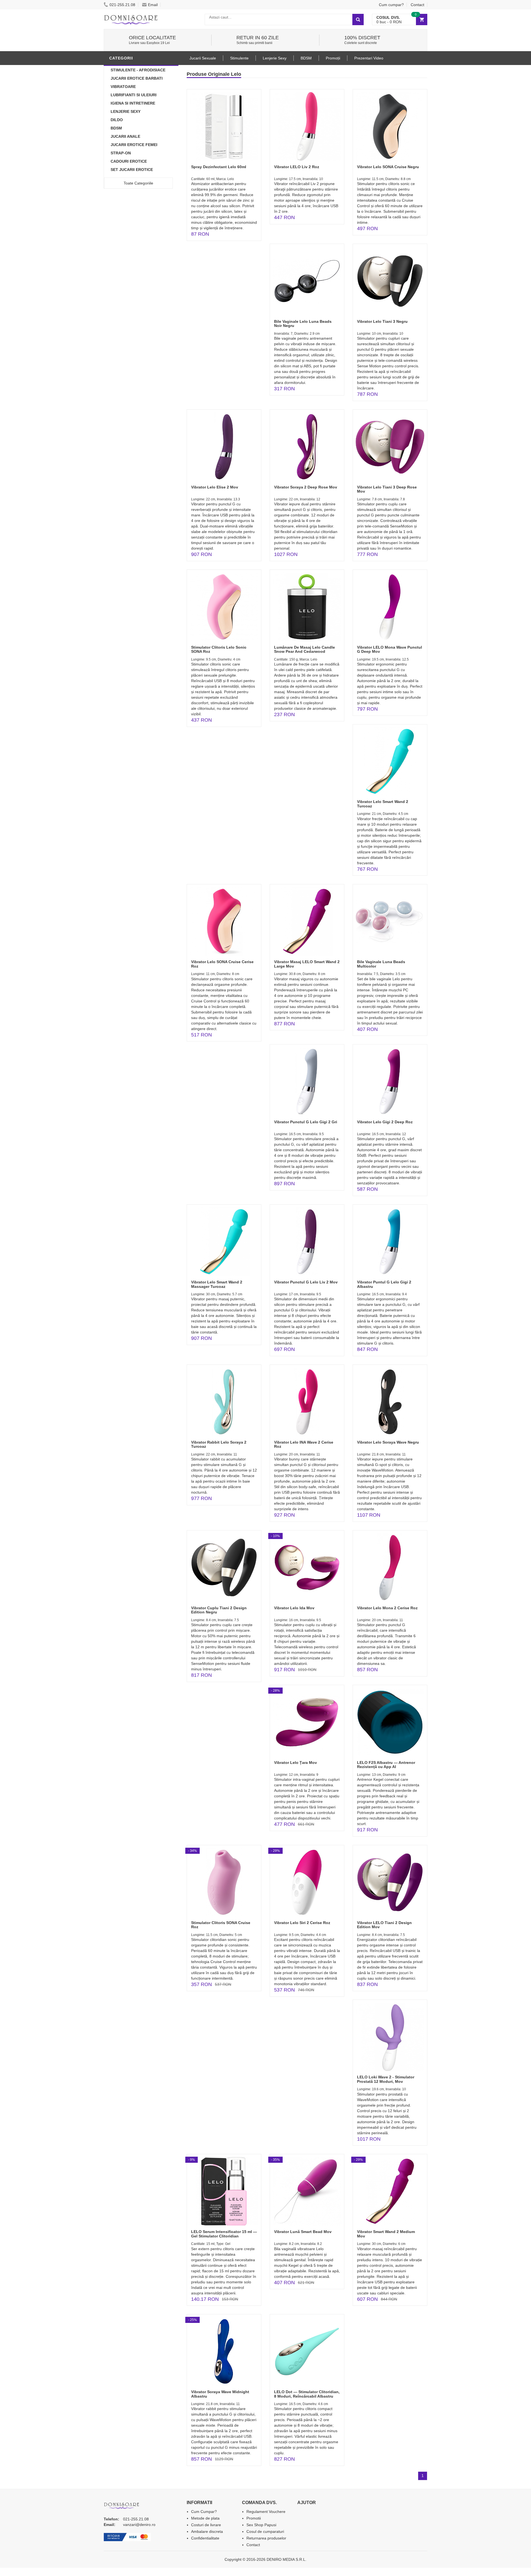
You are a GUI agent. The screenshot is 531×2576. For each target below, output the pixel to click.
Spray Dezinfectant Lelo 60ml (219, 167)
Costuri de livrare (206, 2525)
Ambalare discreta (207, 2531)
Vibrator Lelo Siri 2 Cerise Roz (302, 1923)
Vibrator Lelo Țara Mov (296, 1763)
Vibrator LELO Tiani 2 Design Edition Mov (384, 1925)
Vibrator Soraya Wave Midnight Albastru (220, 2394)
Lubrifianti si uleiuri (134, 95)
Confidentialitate (205, 2538)
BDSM (116, 128)
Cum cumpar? (391, 5)
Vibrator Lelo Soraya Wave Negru (388, 1442)
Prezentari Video (369, 58)
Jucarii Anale (125, 136)
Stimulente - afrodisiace (138, 70)
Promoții (333, 58)
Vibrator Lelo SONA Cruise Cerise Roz (222, 964)
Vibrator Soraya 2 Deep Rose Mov (306, 487)
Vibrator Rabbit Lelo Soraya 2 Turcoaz (219, 1444)
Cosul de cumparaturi (265, 2531)
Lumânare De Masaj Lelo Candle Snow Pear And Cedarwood (304, 649)
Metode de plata (205, 2518)
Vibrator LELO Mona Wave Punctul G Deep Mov (390, 649)
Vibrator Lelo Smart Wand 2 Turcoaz (383, 804)
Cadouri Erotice (129, 161)
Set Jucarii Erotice (132, 170)
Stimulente (239, 58)
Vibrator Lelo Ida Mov (294, 1608)
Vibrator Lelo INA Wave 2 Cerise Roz (304, 1444)
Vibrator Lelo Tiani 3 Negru (382, 321)
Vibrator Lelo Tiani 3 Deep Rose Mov (387, 489)
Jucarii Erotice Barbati (137, 78)
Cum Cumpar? (204, 2512)
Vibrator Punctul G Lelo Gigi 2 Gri (306, 1122)
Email (153, 5)
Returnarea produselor (266, 2538)
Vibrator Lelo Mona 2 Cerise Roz (387, 1608)
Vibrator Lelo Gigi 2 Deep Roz (385, 1122)
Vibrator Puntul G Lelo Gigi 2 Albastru (384, 1284)
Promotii (254, 2518)
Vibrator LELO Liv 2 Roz (297, 167)
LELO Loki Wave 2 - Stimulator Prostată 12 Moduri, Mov (386, 2079)
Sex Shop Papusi (261, 2525)
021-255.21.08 (122, 5)
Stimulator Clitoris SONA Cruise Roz (221, 1925)
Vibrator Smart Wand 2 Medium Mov (386, 2234)
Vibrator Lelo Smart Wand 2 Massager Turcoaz (217, 1284)
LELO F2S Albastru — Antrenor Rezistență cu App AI (386, 1765)
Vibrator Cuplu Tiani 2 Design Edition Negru (219, 1610)
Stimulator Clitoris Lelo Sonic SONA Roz (219, 649)
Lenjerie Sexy (126, 111)
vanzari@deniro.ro (139, 2525)
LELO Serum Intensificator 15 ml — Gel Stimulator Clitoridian (224, 2234)
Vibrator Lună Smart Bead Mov (303, 2232)
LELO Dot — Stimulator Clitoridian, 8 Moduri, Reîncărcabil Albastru (307, 2394)
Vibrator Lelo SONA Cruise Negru (388, 167)
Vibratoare (123, 87)
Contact (417, 5)
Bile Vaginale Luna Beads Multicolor (381, 964)
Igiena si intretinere (133, 103)
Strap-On (121, 153)
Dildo (117, 120)
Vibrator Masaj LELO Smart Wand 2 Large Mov (307, 964)
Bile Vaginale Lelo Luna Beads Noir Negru (303, 323)
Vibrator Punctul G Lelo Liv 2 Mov (306, 1282)
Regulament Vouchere (266, 2512)
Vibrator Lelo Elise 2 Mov (215, 487)
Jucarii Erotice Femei (134, 145)
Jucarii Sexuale (203, 58)
